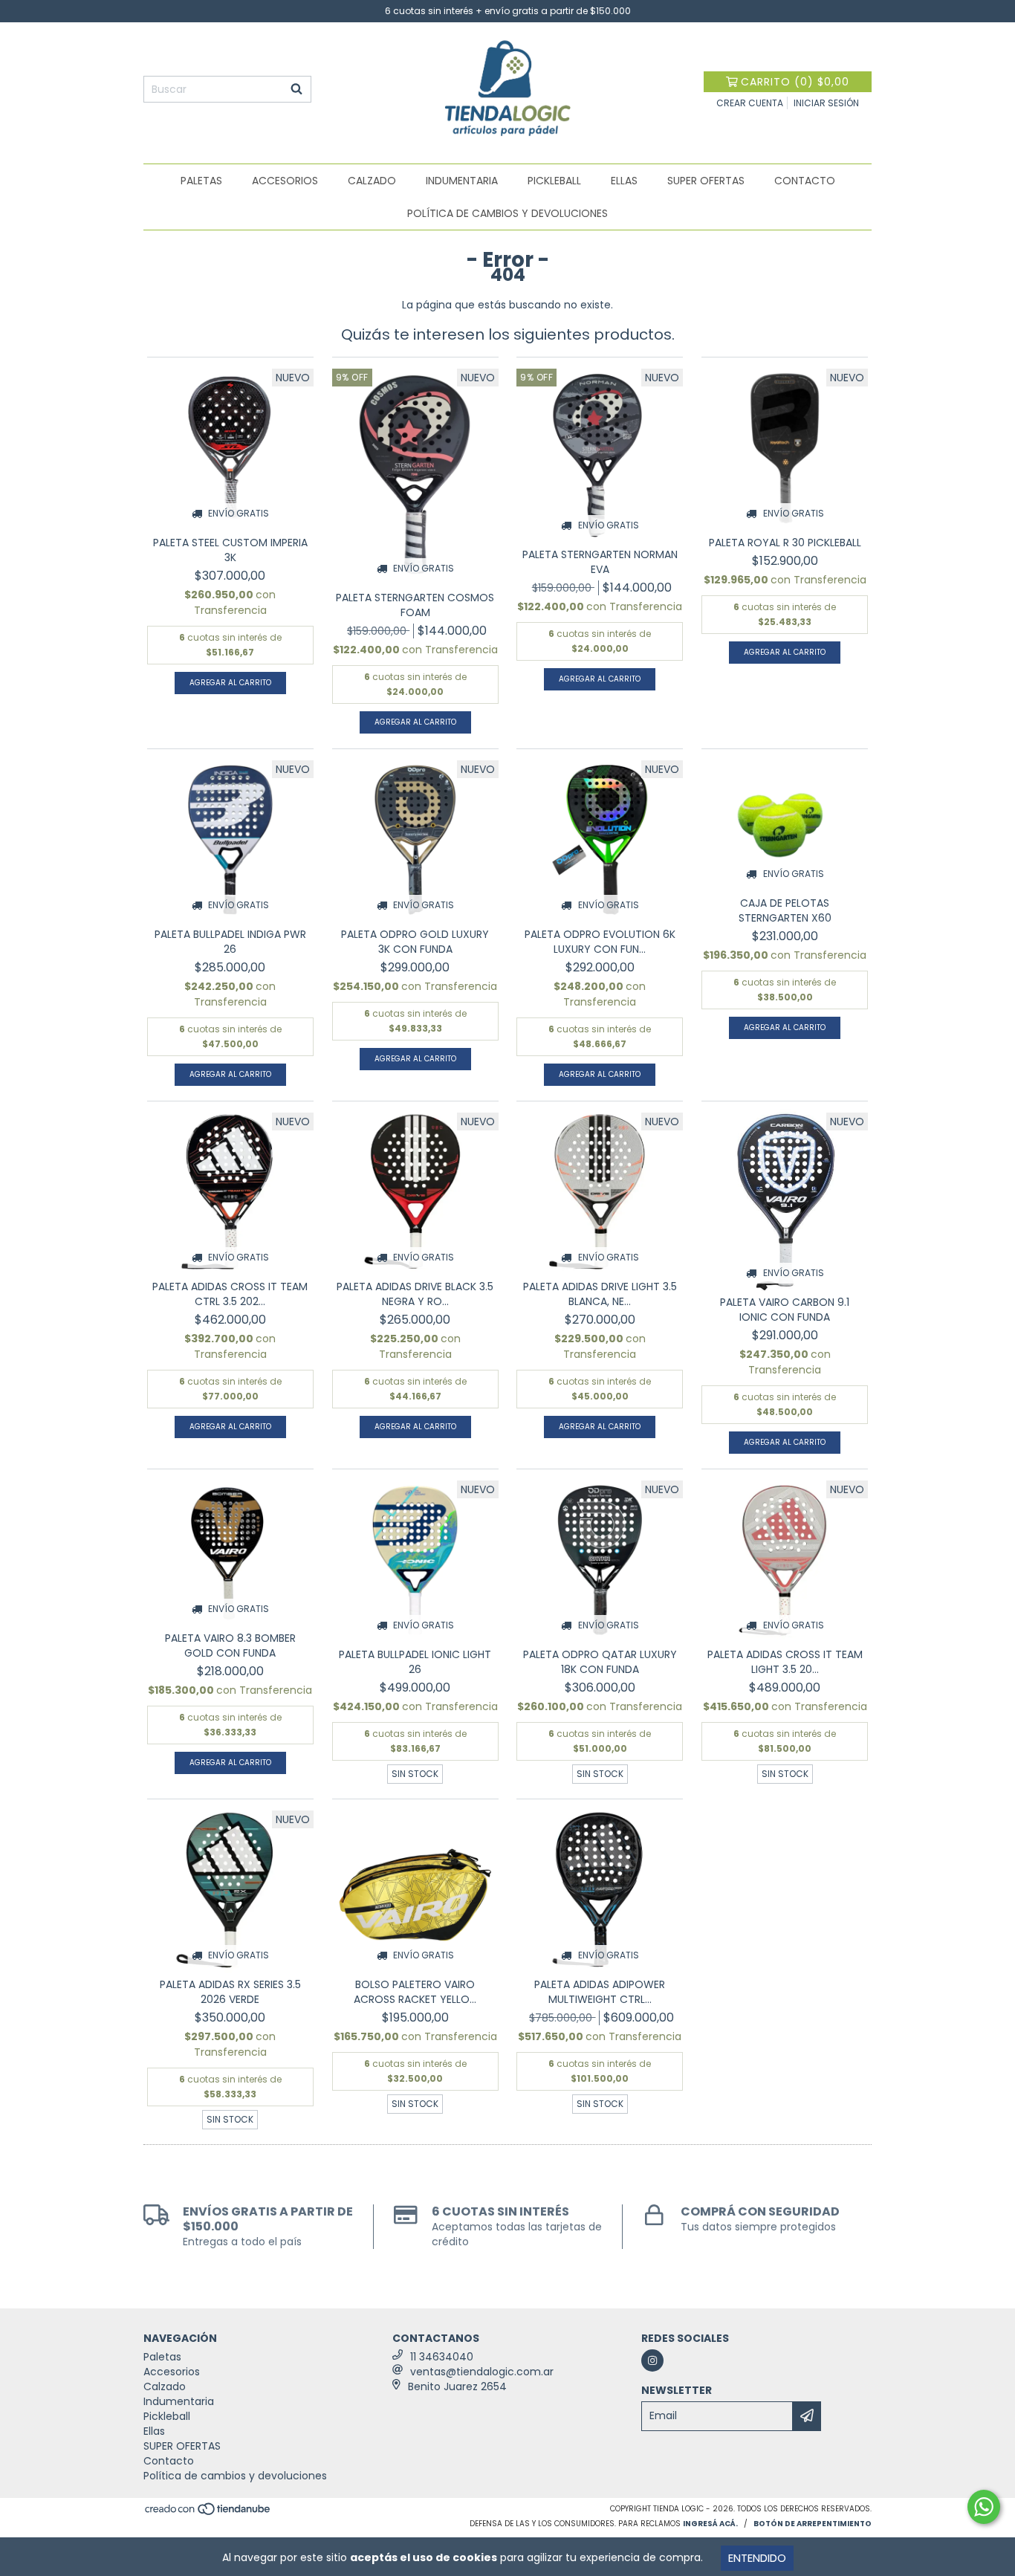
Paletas (201, 181)
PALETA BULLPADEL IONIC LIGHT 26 (415, 1662)
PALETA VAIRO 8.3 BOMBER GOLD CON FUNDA (230, 1645)
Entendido (757, 2558)
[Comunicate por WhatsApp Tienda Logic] (984, 2507)
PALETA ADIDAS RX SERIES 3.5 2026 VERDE (230, 1992)
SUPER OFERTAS (706, 181)
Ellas (624, 181)
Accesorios (285, 181)
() (795, 82)
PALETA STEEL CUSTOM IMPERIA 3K (230, 550)
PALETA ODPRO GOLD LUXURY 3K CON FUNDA (415, 942)
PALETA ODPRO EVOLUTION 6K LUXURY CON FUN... (600, 942)
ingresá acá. (710, 2524)
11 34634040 (442, 2357)
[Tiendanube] (208, 2513)
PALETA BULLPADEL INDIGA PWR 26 (230, 942)
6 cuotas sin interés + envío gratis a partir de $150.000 (508, 11)
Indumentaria (462, 181)
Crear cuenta (750, 103)
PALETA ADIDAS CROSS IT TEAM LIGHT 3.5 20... (785, 1662)
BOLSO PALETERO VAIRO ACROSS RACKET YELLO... (415, 1992)
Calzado (372, 181)
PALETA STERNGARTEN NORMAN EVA (600, 562)
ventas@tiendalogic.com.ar (482, 2372)
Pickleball (554, 181)
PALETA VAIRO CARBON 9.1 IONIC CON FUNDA (785, 1310)
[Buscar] (296, 89)
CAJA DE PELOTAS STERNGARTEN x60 (785, 910)
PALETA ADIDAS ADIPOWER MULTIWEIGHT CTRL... (600, 1992)
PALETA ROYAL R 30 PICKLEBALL (785, 543)
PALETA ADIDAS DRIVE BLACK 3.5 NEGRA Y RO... (415, 1294)
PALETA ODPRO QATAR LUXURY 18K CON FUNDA (600, 1662)
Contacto (805, 181)
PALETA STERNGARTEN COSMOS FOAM (415, 605)
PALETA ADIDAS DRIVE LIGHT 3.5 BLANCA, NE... (600, 1294)
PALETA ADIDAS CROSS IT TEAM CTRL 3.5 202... (230, 1294)
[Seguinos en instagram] (652, 2360)
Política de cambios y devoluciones (507, 213)
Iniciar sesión (826, 103)
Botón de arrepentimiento (813, 2524)
